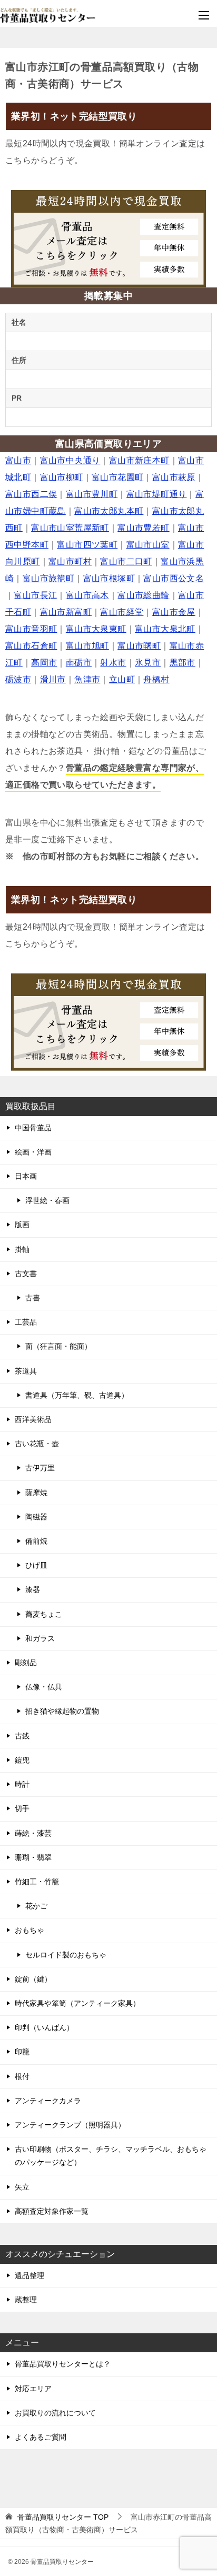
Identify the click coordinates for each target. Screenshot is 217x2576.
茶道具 (26, 1371)
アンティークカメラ (48, 2101)
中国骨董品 (33, 1128)
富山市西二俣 (31, 494)
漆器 (33, 1589)
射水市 (113, 663)
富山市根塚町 (109, 578)
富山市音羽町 (31, 629)
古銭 (22, 1736)
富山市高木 (87, 595)
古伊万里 (40, 1468)
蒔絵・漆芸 (33, 1833)
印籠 (22, 2052)
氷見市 (148, 663)
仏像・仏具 (44, 1687)
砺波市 (18, 679)
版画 (22, 1225)
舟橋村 (156, 679)
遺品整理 (29, 2275)
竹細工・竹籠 (37, 1882)
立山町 (122, 679)
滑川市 (53, 679)
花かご (36, 1906)
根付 (22, 2076)
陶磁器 (36, 1517)
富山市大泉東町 (96, 629)
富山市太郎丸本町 (109, 511)
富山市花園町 (117, 477)
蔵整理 (26, 2300)
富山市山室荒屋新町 (70, 528)
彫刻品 (26, 1663)
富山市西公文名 (174, 578)
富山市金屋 (174, 612)
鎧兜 (22, 1760)
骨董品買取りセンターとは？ (63, 2364)
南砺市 (79, 663)
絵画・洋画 (33, 1152)
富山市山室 (148, 545)
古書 (33, 1298)
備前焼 (36, 1541)
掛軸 (22, 1249)
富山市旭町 (87, 646)
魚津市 (87, 679)
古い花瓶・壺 (37, 1444)
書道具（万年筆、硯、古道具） (77, 1395)
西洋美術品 (33, 1419)
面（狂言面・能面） (58, 1346)
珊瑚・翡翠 (33, 1857)
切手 (22, 1808)
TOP (63, 2517)
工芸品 (26, 1322)
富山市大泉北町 (165, 629)
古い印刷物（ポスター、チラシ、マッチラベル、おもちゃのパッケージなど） (111, 2156)
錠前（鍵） (33, 1979)
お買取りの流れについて (55, 2413)
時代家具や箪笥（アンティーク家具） (77, 2003)
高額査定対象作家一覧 (52, 2211)
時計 (22, 1784)
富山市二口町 (126, 561)
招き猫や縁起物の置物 (62, 1711)
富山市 (18, 460)
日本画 (26, 1176)
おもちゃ (29, 1930)
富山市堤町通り (157, 494)
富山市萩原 (174, 477)
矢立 (22, 2187)
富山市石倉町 (31, 646)
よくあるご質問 (41, 2437)
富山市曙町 (139, 646)
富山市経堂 (122, 612)
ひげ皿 (36, 1565)
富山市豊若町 (143, 528)
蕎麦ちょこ (44, 1614)
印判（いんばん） (44, 2027)
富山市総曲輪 (143, 595)
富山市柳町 (62, 477)
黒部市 (183, 663)
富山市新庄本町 (139, 460)
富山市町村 (70, 561)
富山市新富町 (66, 612)
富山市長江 (35, 595)
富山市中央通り (70, 460)
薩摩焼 (36, 1493)
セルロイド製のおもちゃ (66, 1955)
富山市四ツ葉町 (87, 545)
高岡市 (44, 663)
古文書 (26, 1274)
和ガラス (40, 1638)
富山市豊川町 (92, 494)
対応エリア (33, 2389)
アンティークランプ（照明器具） (70, 2125)
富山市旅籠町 (48, 578)
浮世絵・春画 (47, 1200)
